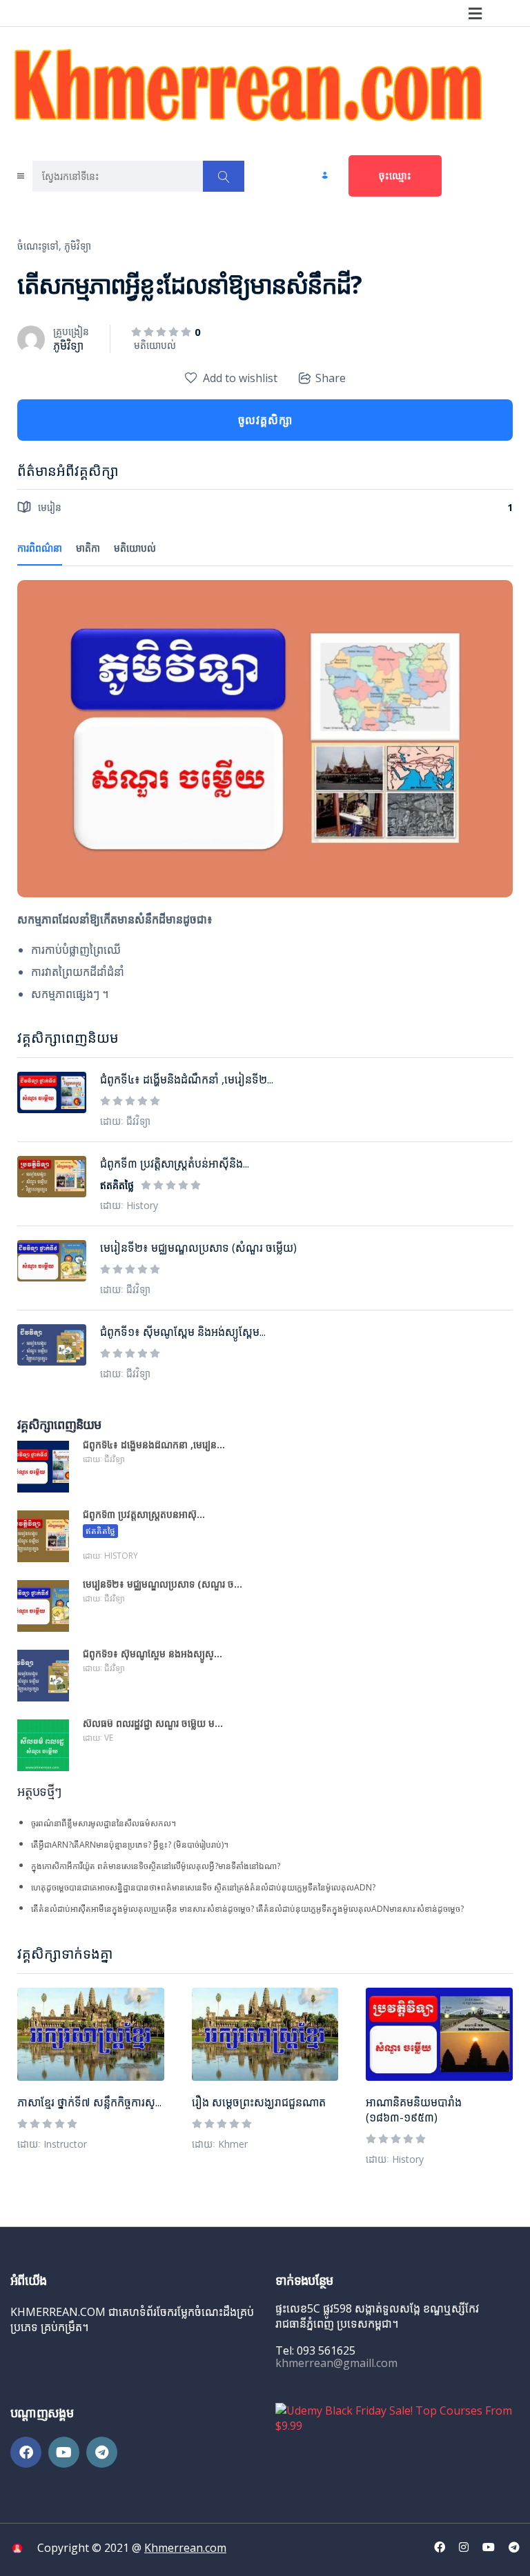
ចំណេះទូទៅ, (39, 246)
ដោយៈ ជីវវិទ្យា (125, 1121)
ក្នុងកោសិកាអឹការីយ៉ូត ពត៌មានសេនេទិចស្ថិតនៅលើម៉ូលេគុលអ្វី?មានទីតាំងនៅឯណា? (156, 1866)
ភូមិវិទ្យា (78, 246)
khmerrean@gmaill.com (336, 2363)
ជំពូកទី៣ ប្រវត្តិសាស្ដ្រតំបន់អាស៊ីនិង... (175, 1164)
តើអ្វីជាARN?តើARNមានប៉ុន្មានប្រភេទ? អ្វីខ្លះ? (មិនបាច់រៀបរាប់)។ (130, 1845)
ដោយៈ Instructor (52, 2144)
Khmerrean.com (185, 2548)
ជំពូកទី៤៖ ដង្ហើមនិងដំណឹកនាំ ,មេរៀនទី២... (187, 1079)
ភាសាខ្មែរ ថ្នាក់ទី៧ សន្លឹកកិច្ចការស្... (89, 2102)
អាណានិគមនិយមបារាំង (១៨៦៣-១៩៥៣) (414, 2110)
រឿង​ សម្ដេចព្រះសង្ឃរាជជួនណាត (259, 2102)
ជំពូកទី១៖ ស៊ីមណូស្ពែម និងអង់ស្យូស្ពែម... (183, 1332)
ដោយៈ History (395, 2159)
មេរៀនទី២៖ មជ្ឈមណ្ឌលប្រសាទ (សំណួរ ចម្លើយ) (198, 1248)
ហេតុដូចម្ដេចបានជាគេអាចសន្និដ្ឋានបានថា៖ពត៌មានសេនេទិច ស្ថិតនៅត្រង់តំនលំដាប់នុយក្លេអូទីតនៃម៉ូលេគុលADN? (203, 1887)
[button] (475, 13)
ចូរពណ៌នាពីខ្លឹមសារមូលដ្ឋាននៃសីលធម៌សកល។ (104, 1823)
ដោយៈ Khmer (220, 2144)
